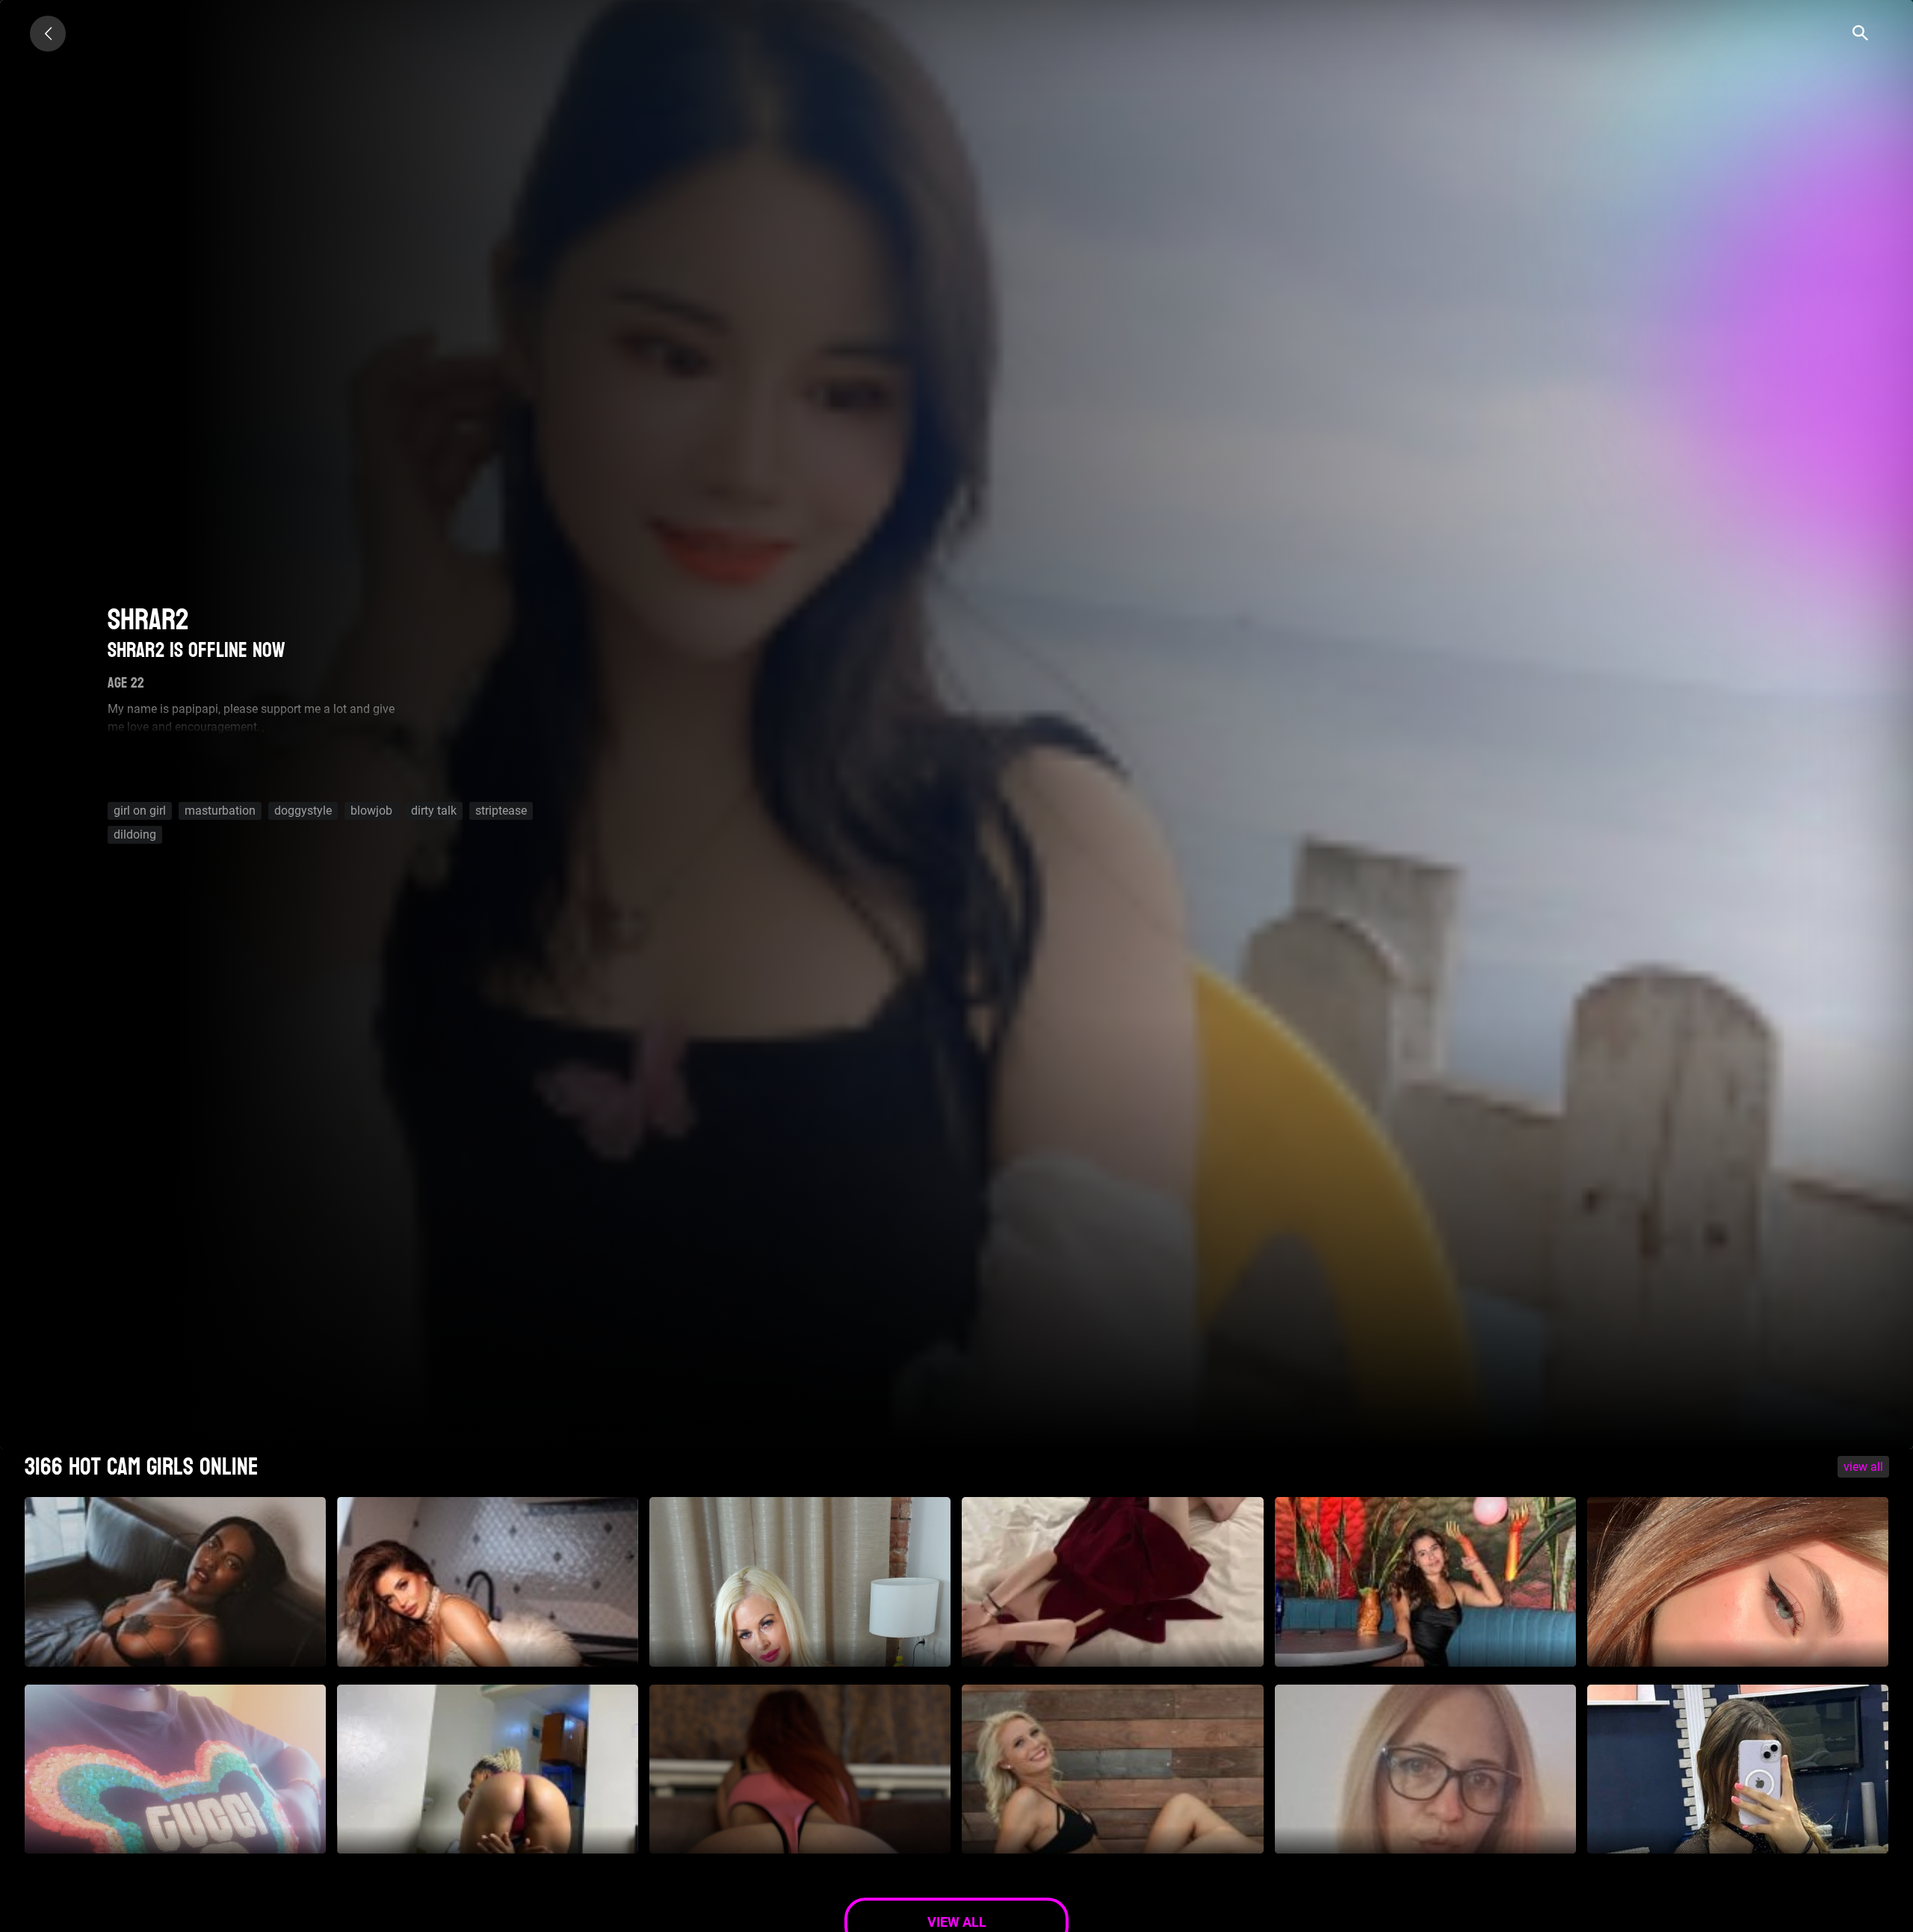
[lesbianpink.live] (48, 34)
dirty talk (434, 811)
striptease (501, 811)
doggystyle (303, 811)
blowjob (371, 811)
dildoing (135, 834)
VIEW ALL (1863, 1467)
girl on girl (140, 811)
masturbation (220, 811)
